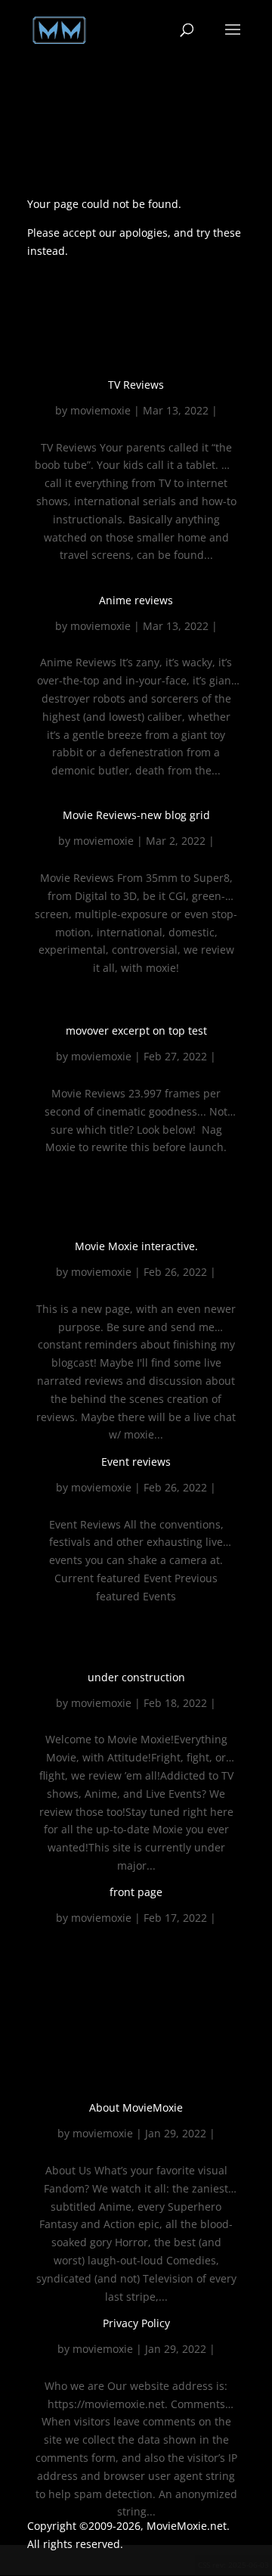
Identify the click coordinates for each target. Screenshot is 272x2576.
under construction (136, 1677)
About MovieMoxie (136, 2107)
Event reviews (136, 1462)
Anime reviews (136, 600)
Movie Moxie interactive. (136, 1246)
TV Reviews (136, 385)
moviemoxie (100, 410)
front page (136, 1892)
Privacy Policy (136, 2323)
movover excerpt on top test (136, 1030)
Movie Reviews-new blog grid (136, 815)
